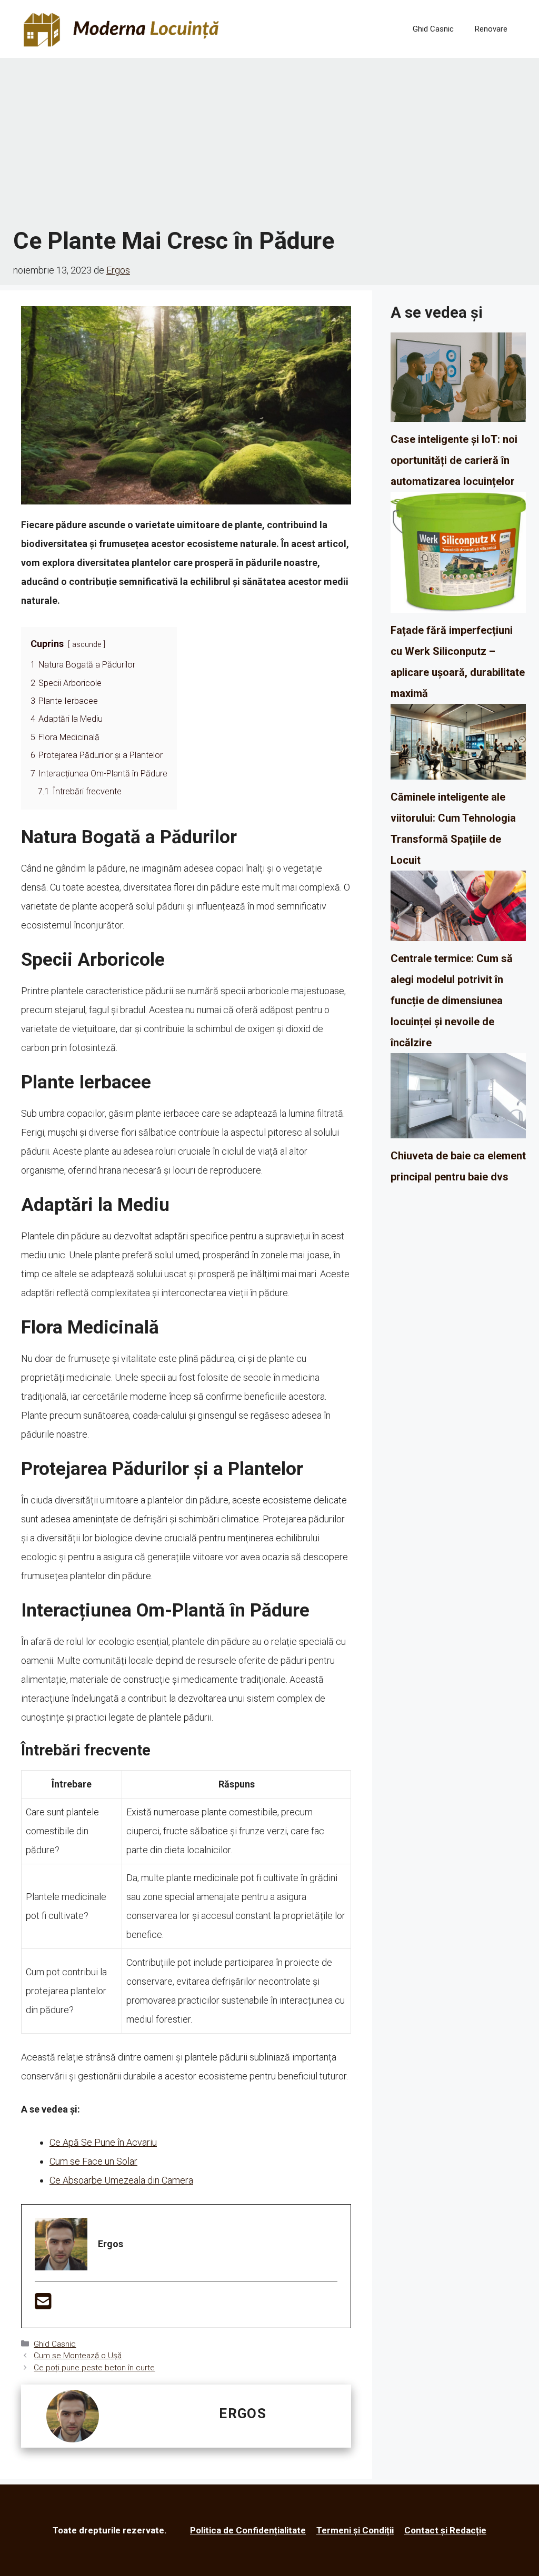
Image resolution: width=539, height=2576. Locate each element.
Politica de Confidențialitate (248, 2530)
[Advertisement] (269, 142)
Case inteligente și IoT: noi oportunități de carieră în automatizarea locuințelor (454, 460)
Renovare (491, 29)
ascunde (87, 645)
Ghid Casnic (433, 29)
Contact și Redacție (445, 2530)
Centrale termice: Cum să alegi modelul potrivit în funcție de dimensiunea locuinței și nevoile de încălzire (452, 1001)
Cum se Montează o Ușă (78, 2356)
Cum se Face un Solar (93, 2161)
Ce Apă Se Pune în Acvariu (103, 2142)
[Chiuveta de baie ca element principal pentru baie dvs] (458, 1099)
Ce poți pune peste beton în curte (94, 2368)
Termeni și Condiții (355, 2530)
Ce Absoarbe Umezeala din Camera (121, 2180)
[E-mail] (43, 2305)
